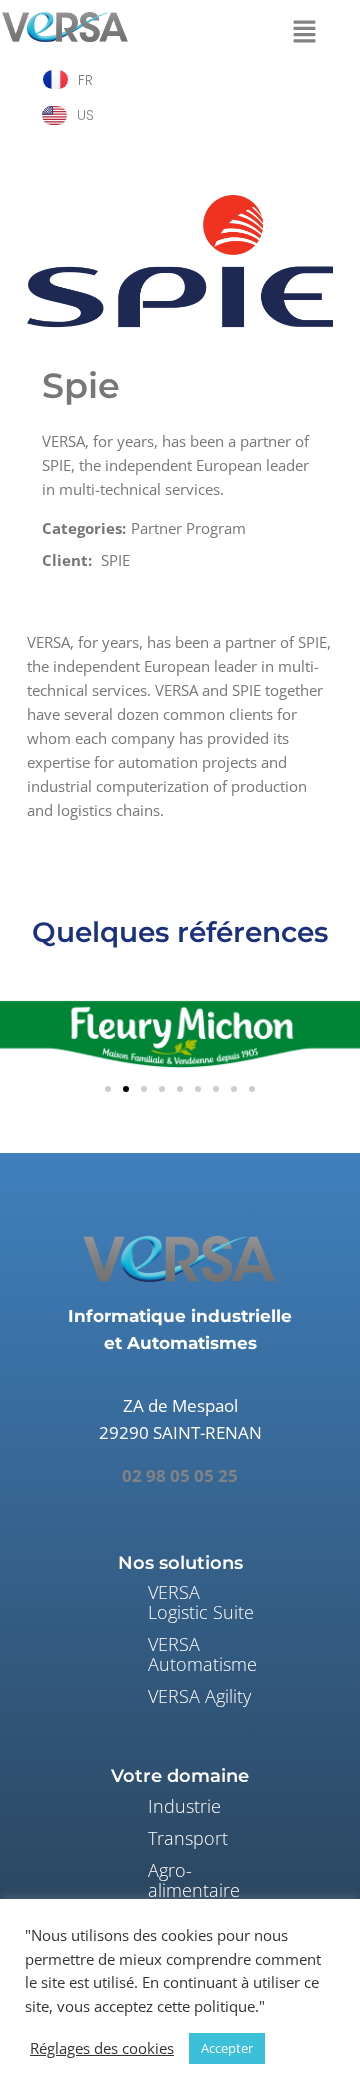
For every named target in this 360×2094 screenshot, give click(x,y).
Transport (188, 1838)
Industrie (184, 1806)
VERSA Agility (199, 1696)
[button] (304, 29)
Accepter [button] (227, 2048)
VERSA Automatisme (202, 1654)
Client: (67, 560)
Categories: (84, 528)
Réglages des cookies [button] (102, 2048)
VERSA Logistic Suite (201, 1602)
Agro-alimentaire (194, 1880)
